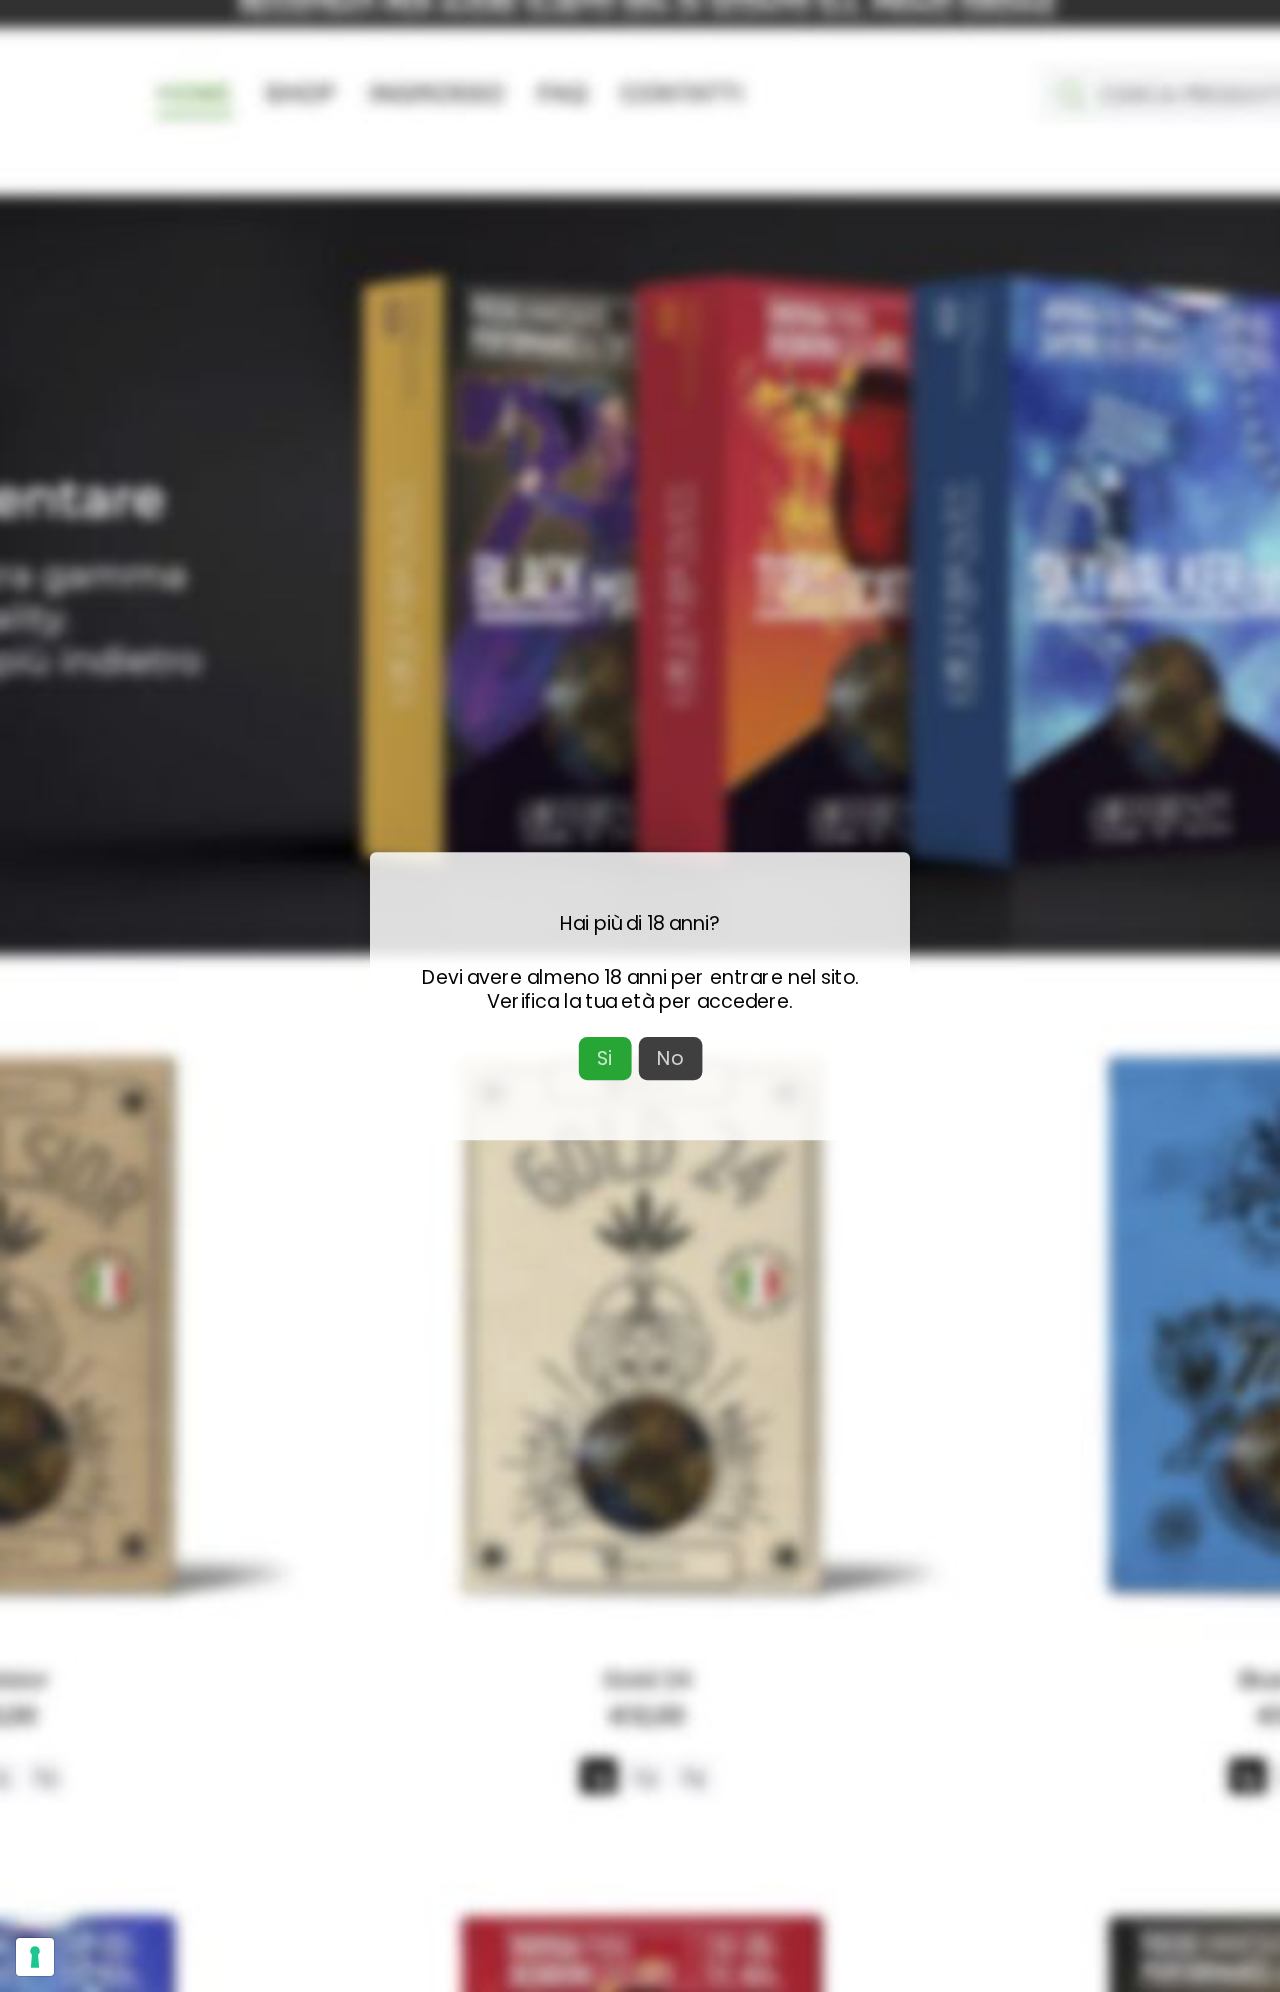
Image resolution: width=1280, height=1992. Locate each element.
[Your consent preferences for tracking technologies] (35, 1957)
